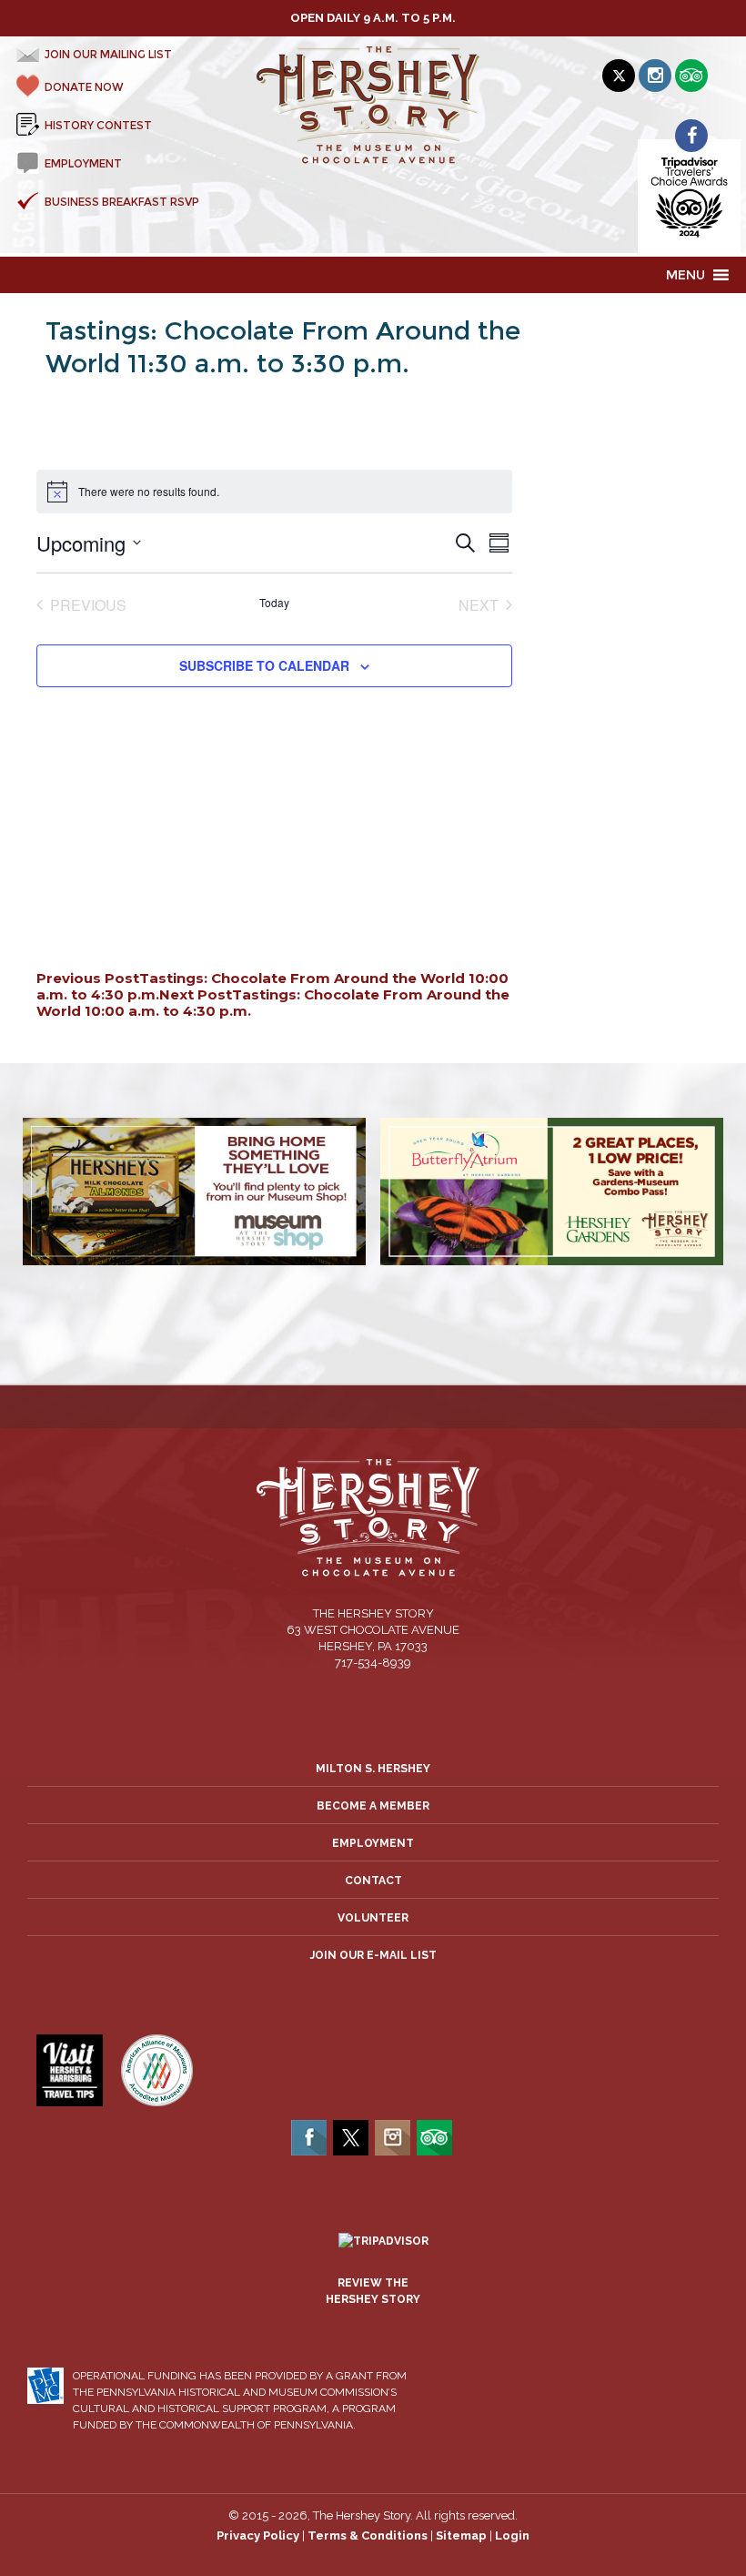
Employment (373, 1843)
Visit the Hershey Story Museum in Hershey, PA (373, 106)
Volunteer (373, 1918)
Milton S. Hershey (373, 1769)
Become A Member (373, 1806)
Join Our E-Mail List (373, 1955)
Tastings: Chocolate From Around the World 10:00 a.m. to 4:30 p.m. (273, 1003)
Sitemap (461, 2535)
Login (512, 2535)
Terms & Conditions (368, 2535)
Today (274, 603)
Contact (373, 1881)
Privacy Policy (258, 2535)
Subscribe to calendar (264, 665)
